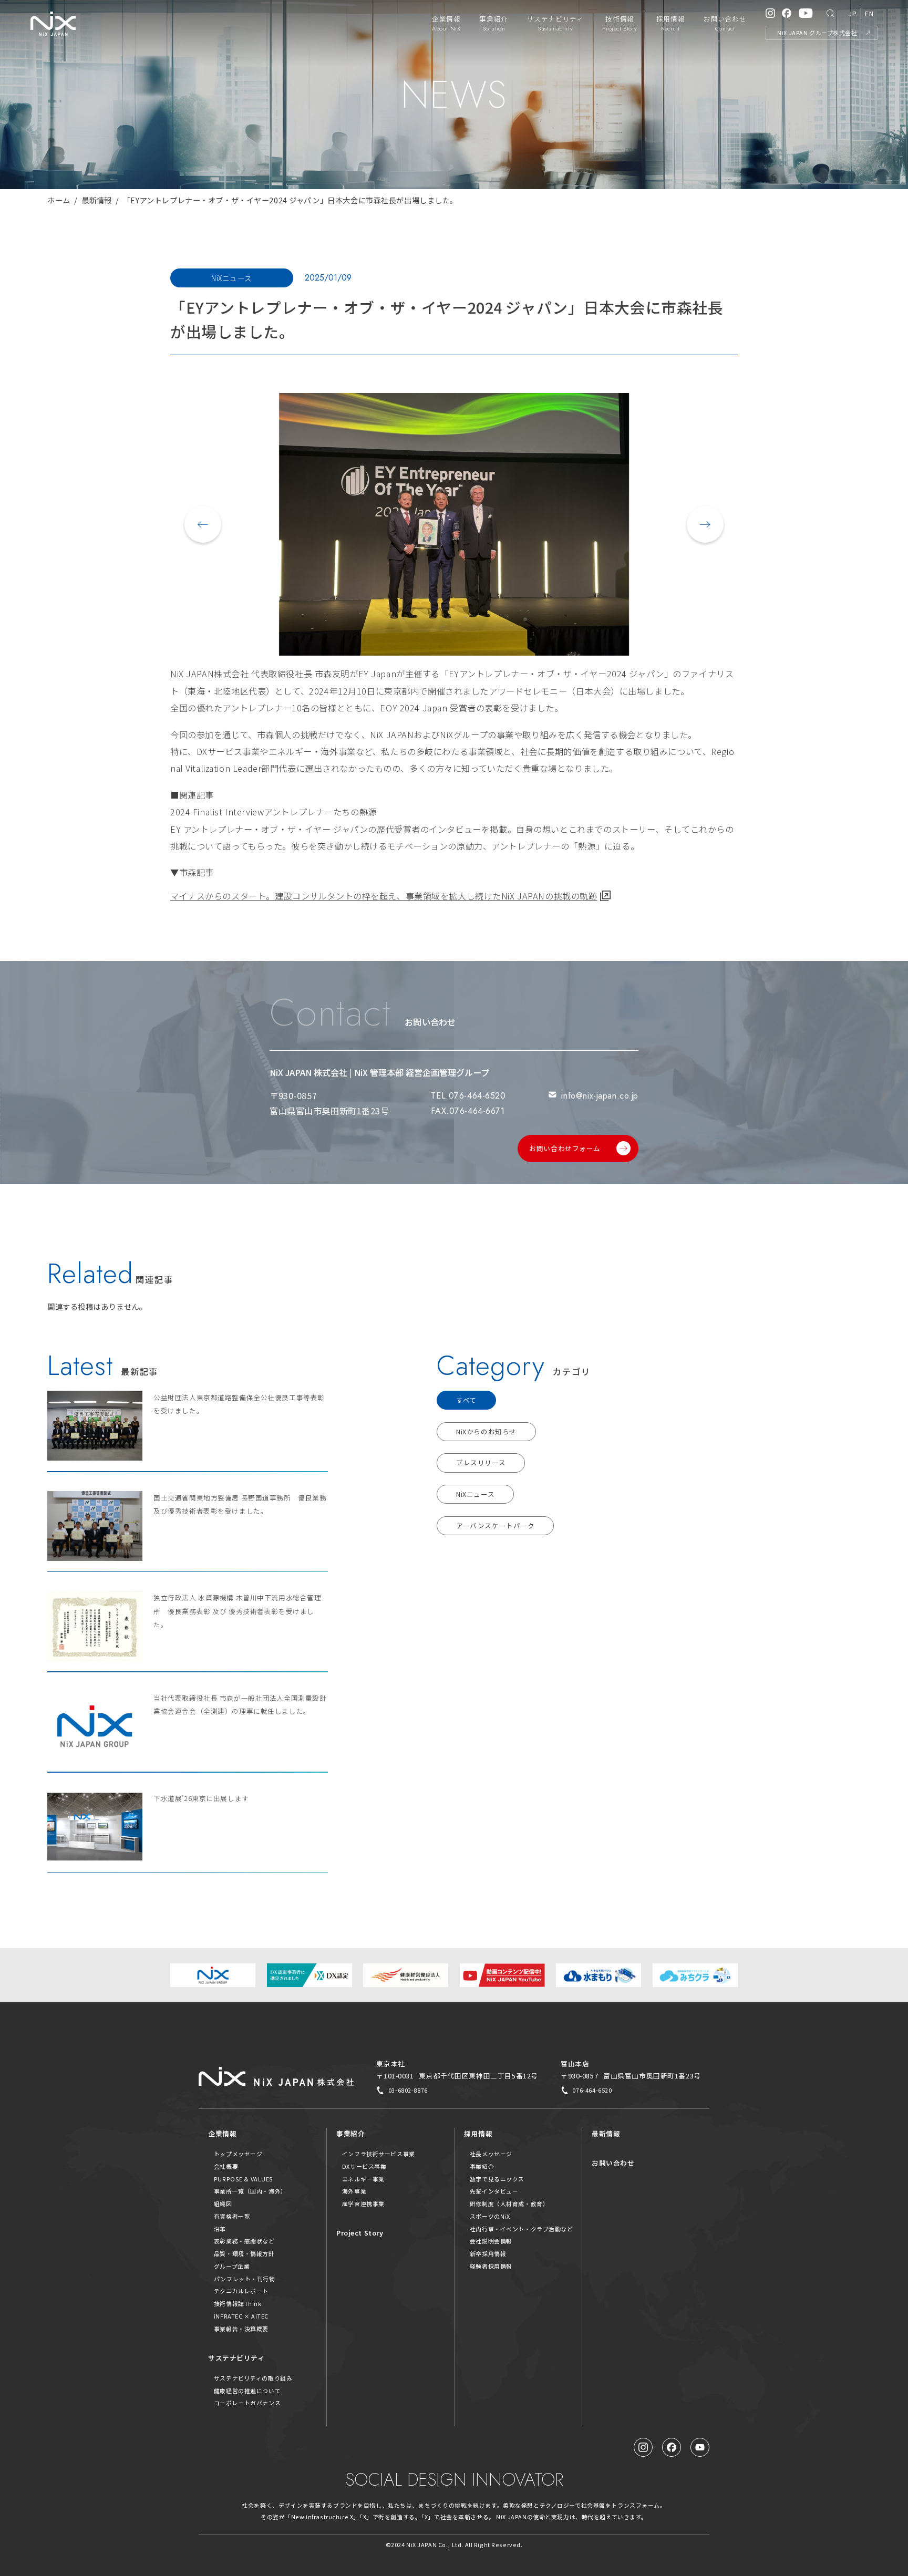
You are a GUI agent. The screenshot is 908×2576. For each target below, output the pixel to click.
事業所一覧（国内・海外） (250, 2191)
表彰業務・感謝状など (244, 2241)
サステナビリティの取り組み (253, 2378)
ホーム (59, 200)
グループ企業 (232, 2266)
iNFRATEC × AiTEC (241, 2316)
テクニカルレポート (241, 2291)
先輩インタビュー (494, 2191)
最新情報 (97, 200)
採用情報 (478, 2133)
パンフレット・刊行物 (245, 2279)
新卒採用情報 (488, 2253)
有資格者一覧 (232, 2216)
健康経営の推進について (247, 2391)
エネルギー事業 (363, 2179)
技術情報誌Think (238, 2303)
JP (852, 13)
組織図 (223, 2203)
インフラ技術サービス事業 (379, 2154)
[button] (203, 524)
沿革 (220, 2229)
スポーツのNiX (490, 2216)
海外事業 (354, 2191)
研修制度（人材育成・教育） (509, 2203)
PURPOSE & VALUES (244, 2179)
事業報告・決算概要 (241, 2329)
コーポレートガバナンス (247, 2403)
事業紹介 (350, 2133)
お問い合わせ (613, 2163)
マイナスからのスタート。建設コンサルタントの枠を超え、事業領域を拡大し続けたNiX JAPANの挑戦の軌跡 (384, 896)
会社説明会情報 (491, 2241)
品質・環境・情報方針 (244, 2253)
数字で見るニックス (497, 2179)
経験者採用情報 (491, 2266)
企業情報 (222, 2133)
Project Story (360, 2233)
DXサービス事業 (364, 2166)
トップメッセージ (238, 2154)
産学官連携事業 (363, 2203)
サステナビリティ (236, 2358)
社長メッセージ (491, 2154)
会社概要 (226, 2166)
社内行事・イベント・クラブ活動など (522, 2229)
